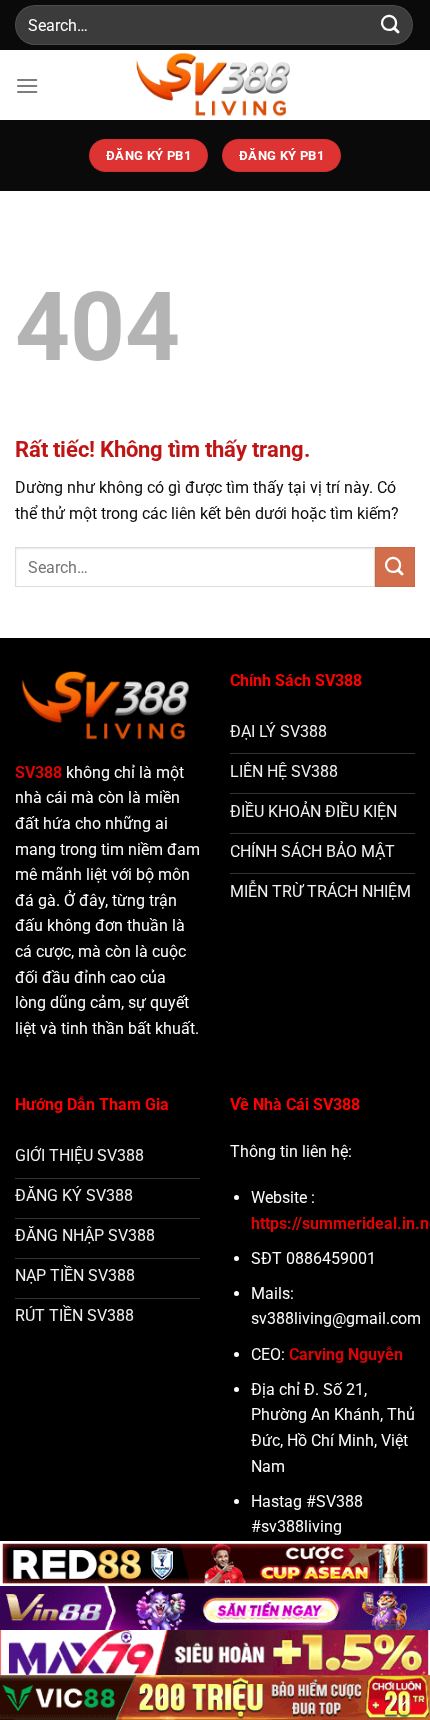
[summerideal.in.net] (215, 85)
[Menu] (27, 85)
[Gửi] (391, 24)
